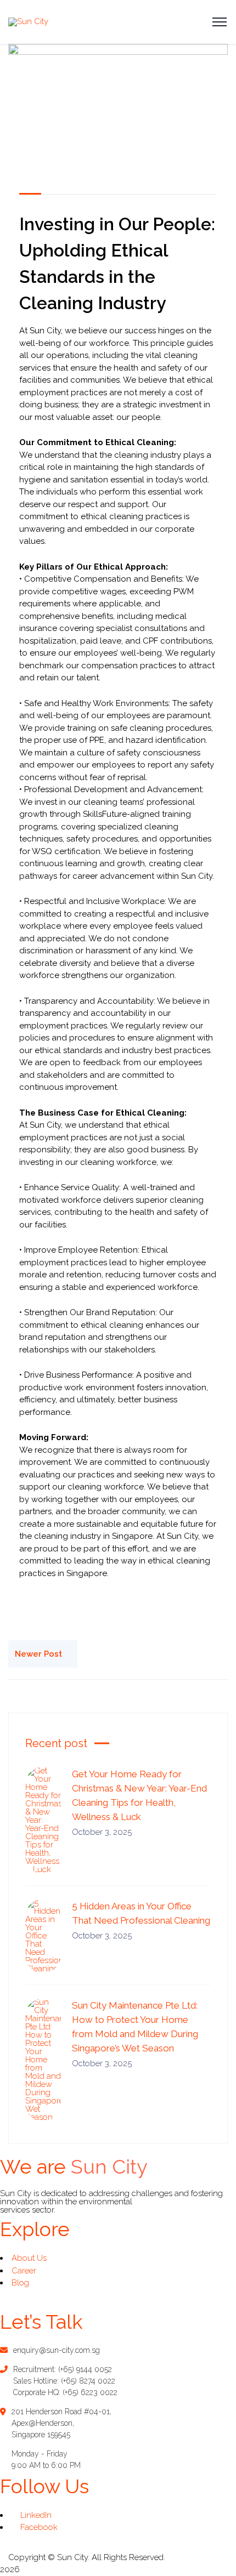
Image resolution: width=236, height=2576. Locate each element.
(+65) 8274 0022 (88, 2381)
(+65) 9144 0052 (85, 2369)
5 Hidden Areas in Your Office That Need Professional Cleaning (141, 1913)
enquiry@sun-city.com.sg (57, 2350)
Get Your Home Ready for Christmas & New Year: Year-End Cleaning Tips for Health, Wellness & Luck (139, 1795)
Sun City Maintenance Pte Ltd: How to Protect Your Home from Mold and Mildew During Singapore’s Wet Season (135, 2027)
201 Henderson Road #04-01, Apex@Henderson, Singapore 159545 (61, 2423)
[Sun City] (28, 21)
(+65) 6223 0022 (90, 2392)
